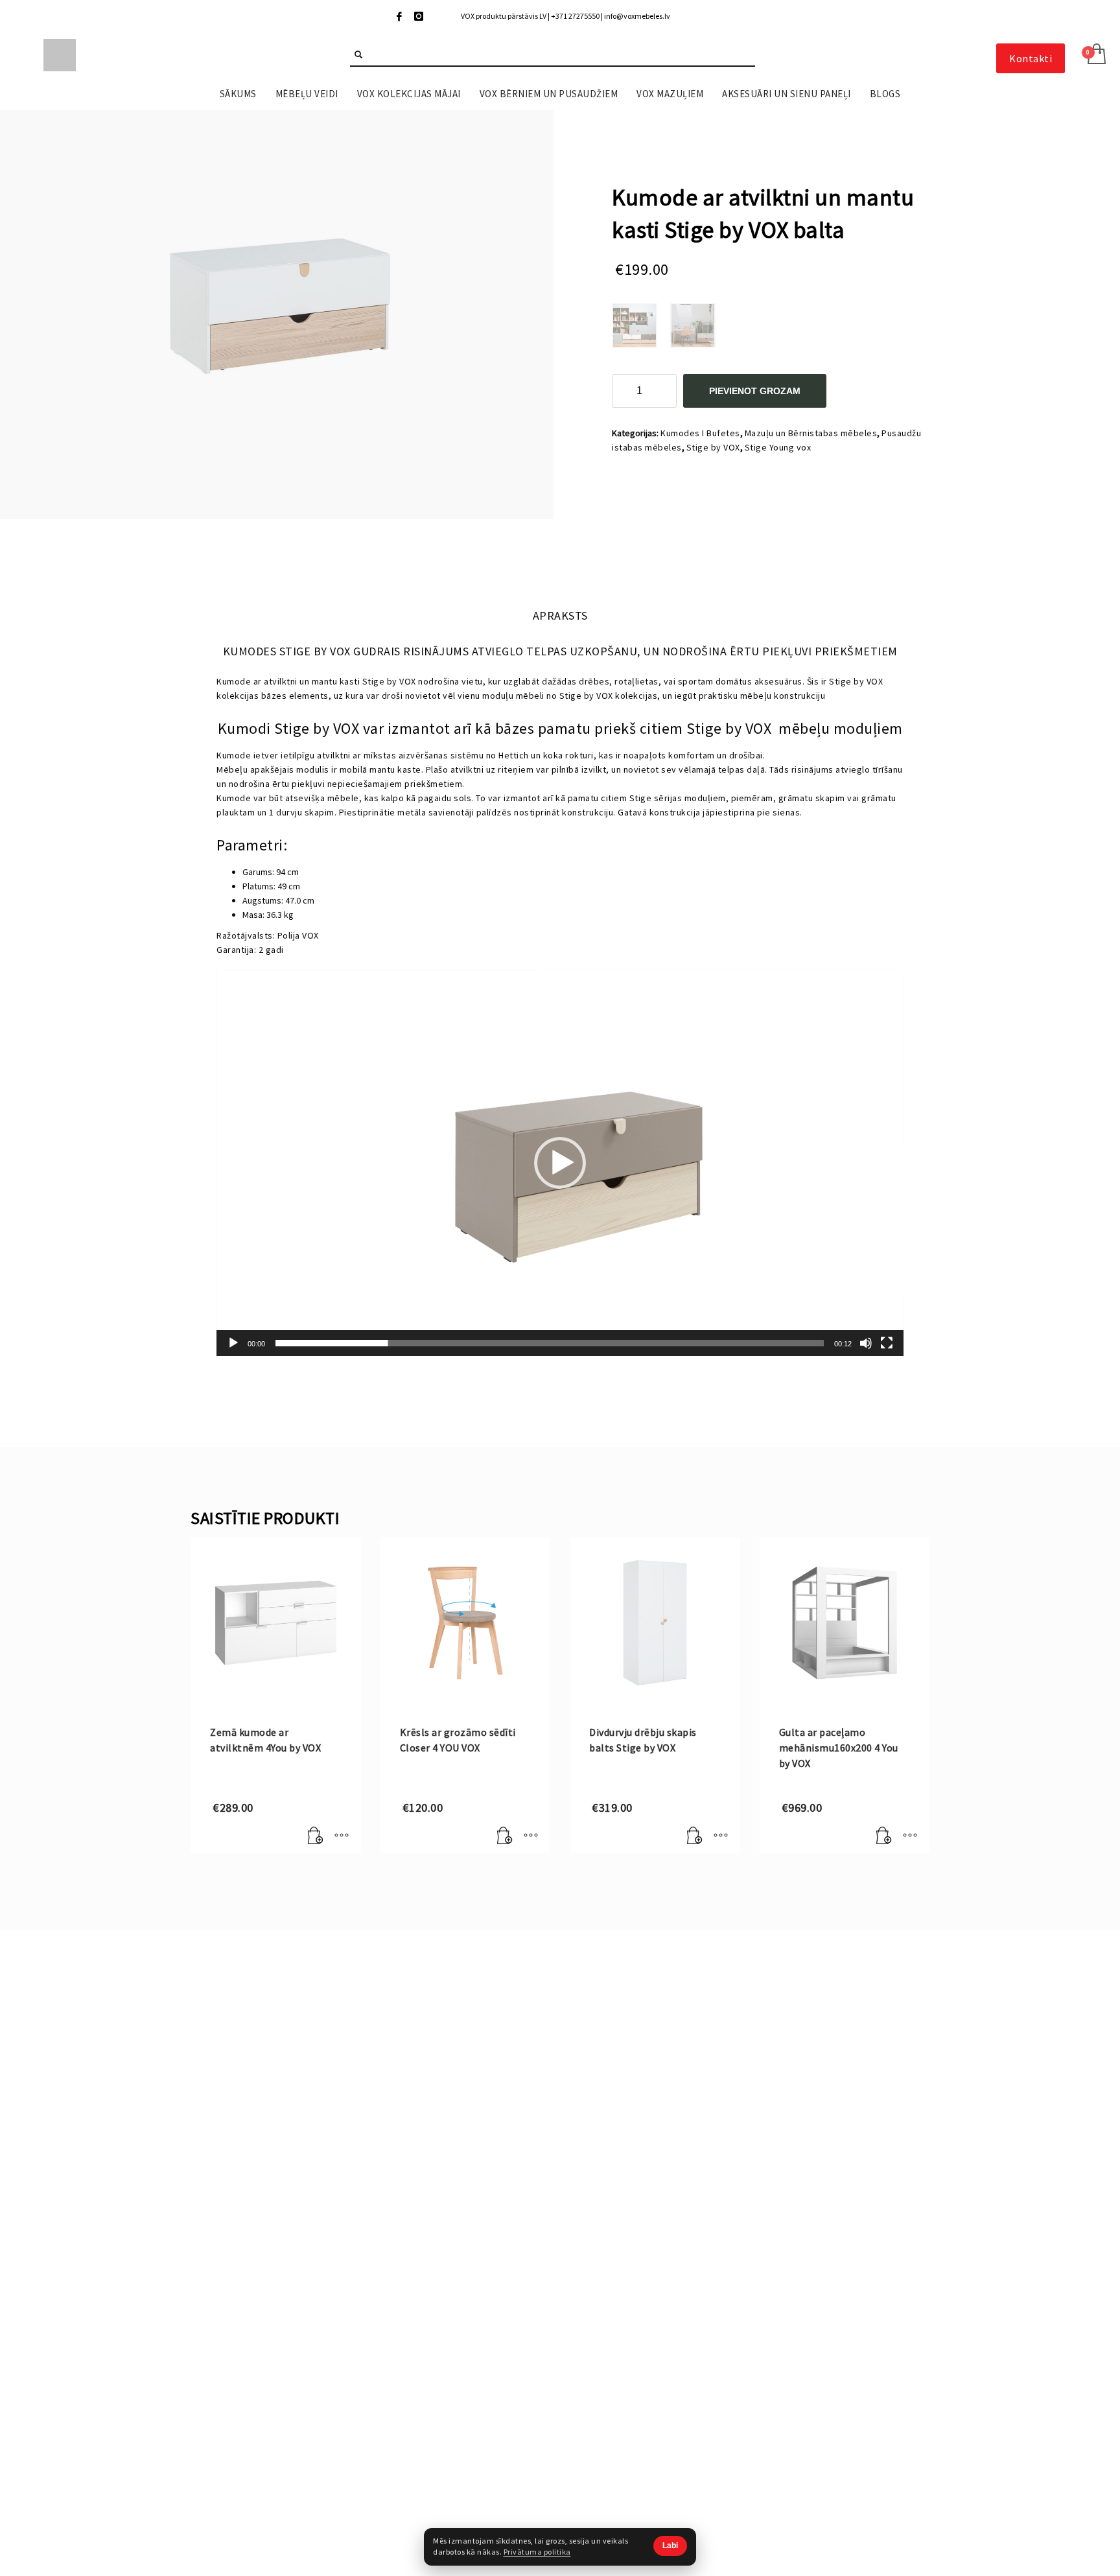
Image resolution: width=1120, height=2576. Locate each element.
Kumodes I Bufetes (700, 433)
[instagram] (419, 16)
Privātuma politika (537, 2552)
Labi (670, 2546)
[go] (358, 54)
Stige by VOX (713, 447)
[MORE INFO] (342, 1836)
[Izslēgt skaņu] (866, 1343)
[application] (560, 1163)
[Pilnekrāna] (887, 1343)
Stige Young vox (778, 447)
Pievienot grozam (755, 391)
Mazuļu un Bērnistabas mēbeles (811, 433)
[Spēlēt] (233, 1343)
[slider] (550, 1343)
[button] (560, 1163)
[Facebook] (399, 16)
